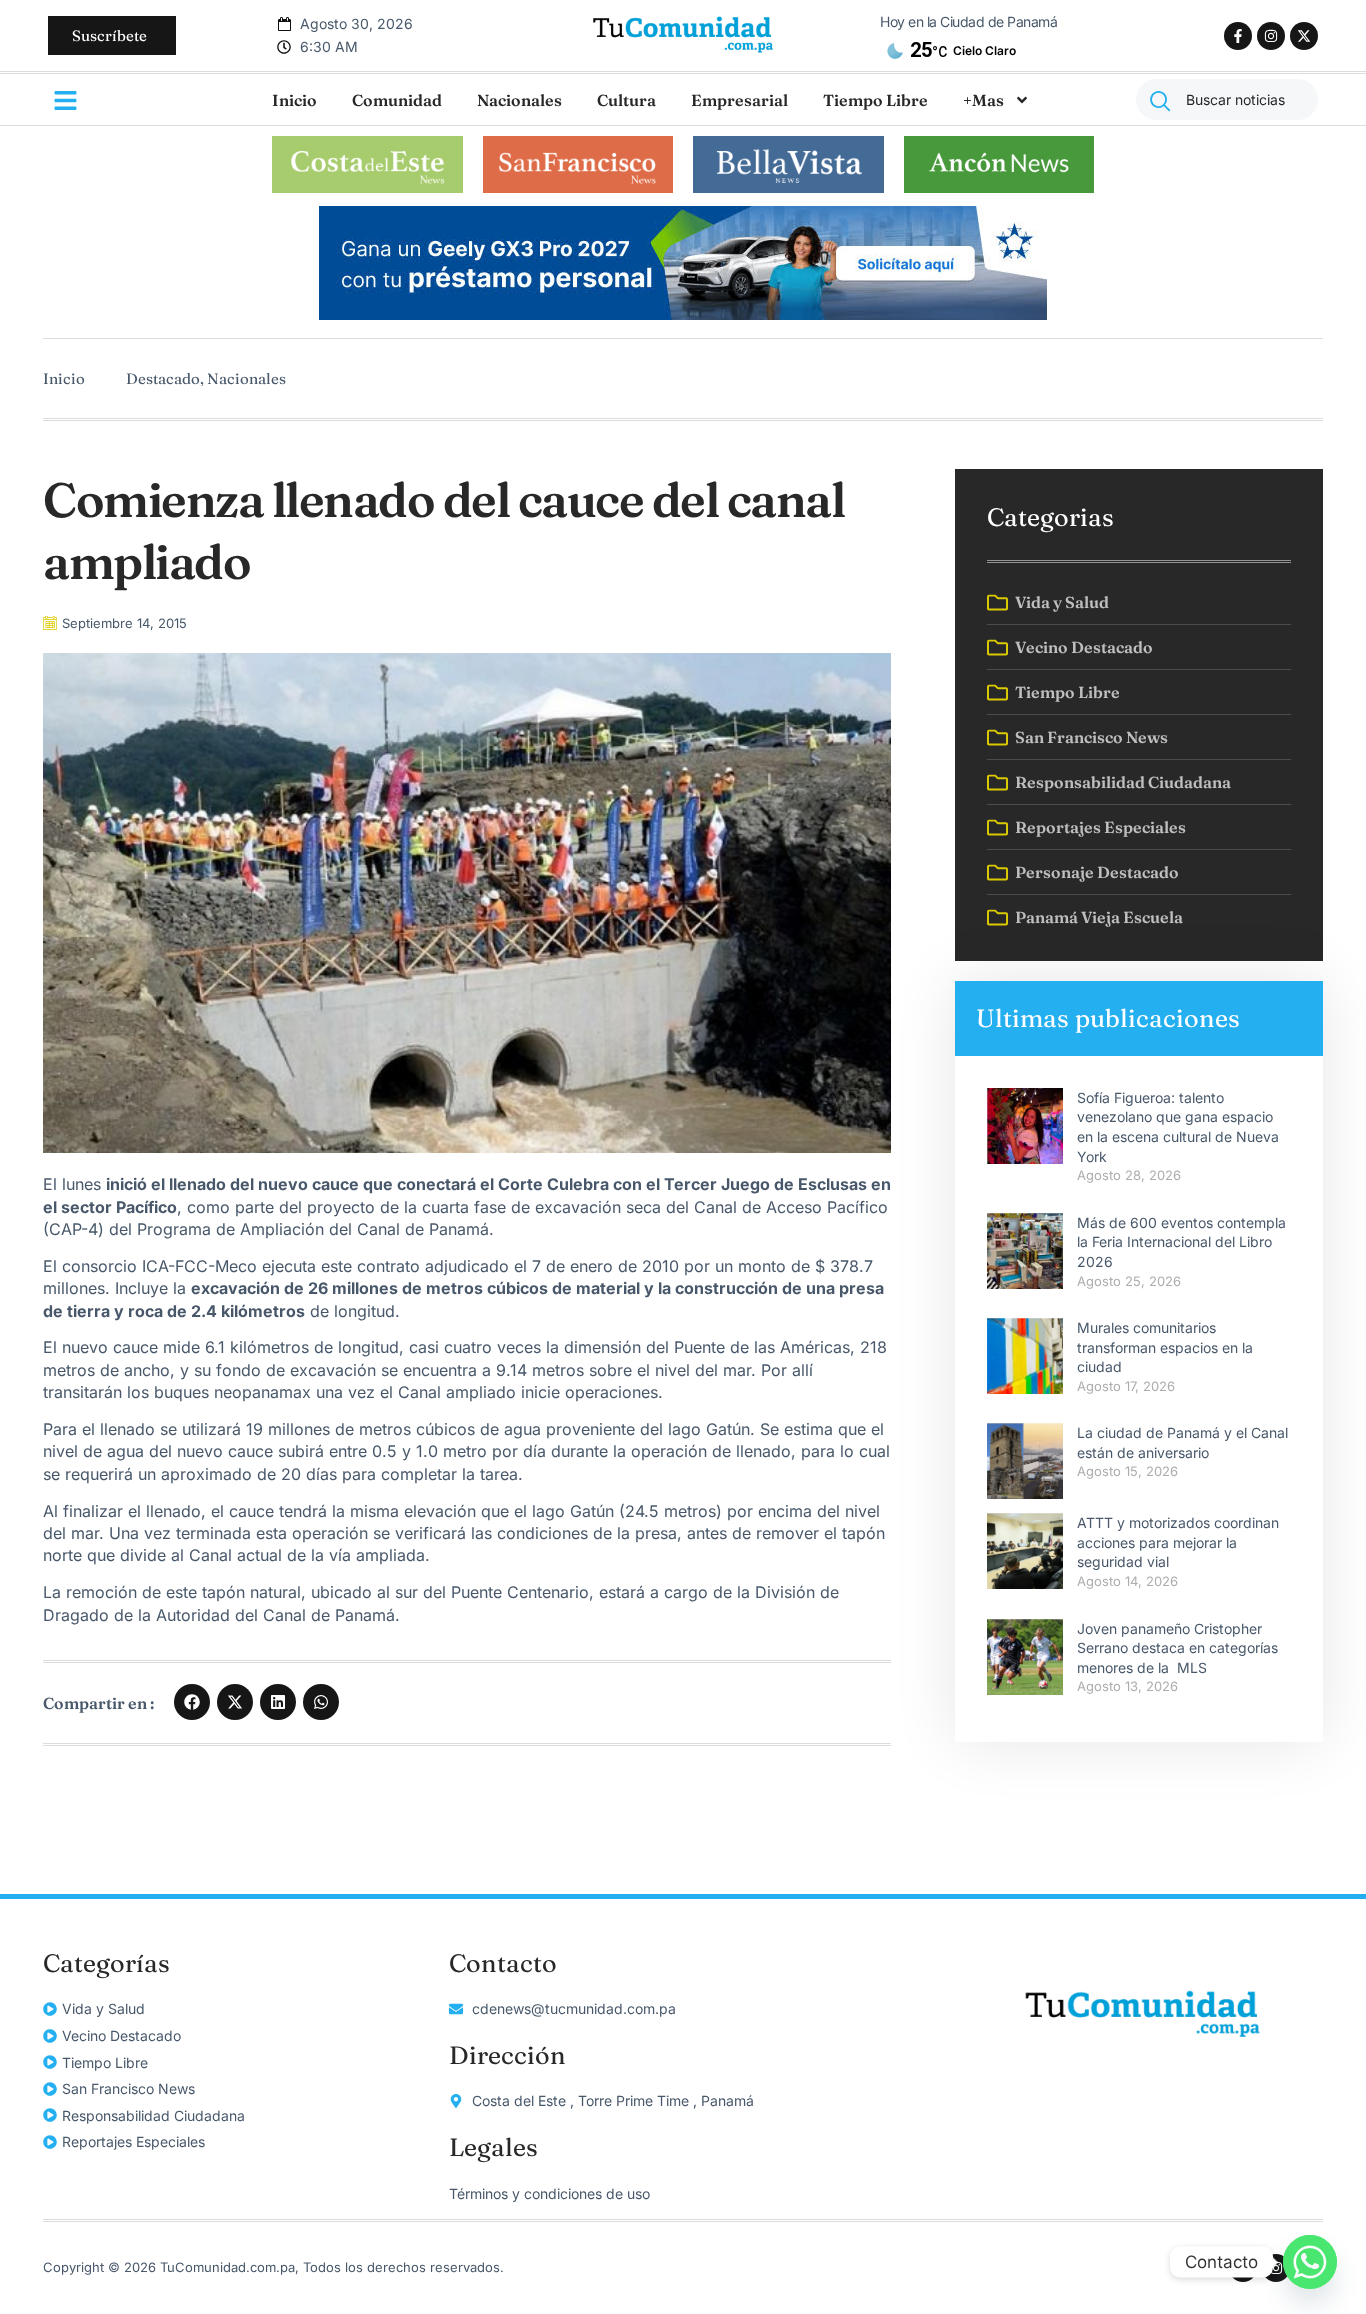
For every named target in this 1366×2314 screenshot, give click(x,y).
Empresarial (739, 100)
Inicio (294, 100)
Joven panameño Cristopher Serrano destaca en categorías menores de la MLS (1177, 1648)
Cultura (626, 100)
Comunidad (397, 100)
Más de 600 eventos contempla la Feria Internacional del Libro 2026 (1181, 1242)
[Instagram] (1271, 36)
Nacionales (519, 100)
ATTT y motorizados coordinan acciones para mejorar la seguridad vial (1178, 1542)
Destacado (163, 378)
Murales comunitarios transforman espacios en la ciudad (1165, 1347)
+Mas (983, 100)
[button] (192, 1702)
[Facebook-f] (1238, 36)
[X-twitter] (1304, 36)
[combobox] (1227, 99)
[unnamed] (683, 314)
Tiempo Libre (875, 100)
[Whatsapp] (1310, 2262)
